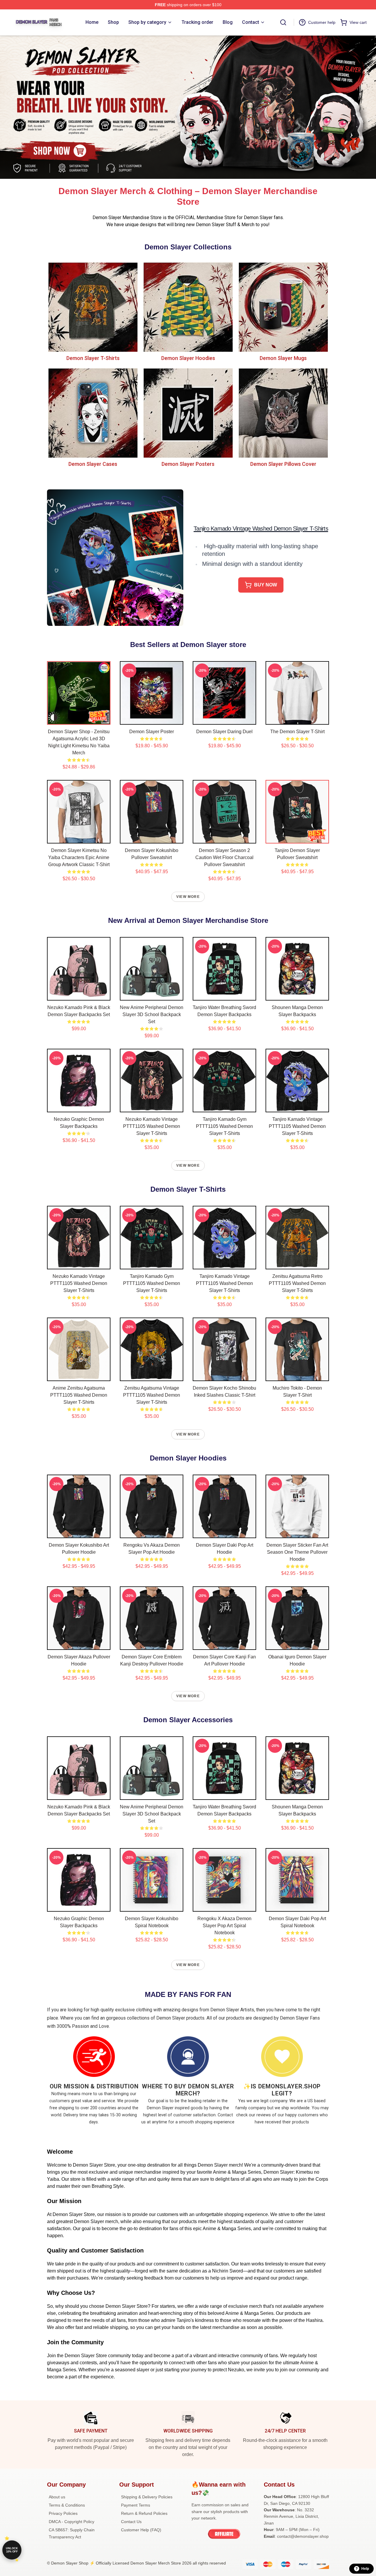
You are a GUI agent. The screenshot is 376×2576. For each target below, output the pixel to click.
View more (188, 897)
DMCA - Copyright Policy (72, 2522)
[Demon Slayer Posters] (188, 413)
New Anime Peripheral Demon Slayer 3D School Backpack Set (152, 1014)
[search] (283, 22)
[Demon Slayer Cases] (93, 413)
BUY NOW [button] (266, 585)
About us (57, 2497)
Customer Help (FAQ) (141, 2530)
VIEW (79, 719)
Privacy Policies (63, 2513)
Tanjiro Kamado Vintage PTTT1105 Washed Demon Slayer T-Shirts (297, 1126)
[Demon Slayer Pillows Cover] (283, 413)
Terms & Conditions (67, 2505)
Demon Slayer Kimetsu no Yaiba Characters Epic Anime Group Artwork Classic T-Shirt (79, 857)
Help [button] (365, 2569)
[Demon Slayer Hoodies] (188, 307)
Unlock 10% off (12, 2550)
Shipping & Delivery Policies (147, 2497)
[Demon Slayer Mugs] (283, 307)
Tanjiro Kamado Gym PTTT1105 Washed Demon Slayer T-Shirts (224, 1126)
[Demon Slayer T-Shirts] (93, 307)
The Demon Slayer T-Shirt (297, 732)
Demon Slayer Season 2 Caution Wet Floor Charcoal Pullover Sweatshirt (224, 857)
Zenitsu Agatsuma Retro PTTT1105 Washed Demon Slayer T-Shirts (297, 1283)
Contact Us (131, 2522)
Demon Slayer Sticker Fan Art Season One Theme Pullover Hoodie (297, 1552)
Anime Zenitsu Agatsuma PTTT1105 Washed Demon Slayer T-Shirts (79, 1395)
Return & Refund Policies (144, 2513)
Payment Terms (136, 2505)
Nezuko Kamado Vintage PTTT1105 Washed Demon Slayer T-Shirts (152, 1126)
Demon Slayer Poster (152, 732)
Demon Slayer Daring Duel (224, 732)
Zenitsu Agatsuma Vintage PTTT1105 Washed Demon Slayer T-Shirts (152, 1395)
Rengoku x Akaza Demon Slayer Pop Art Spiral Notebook (224, 1926)
